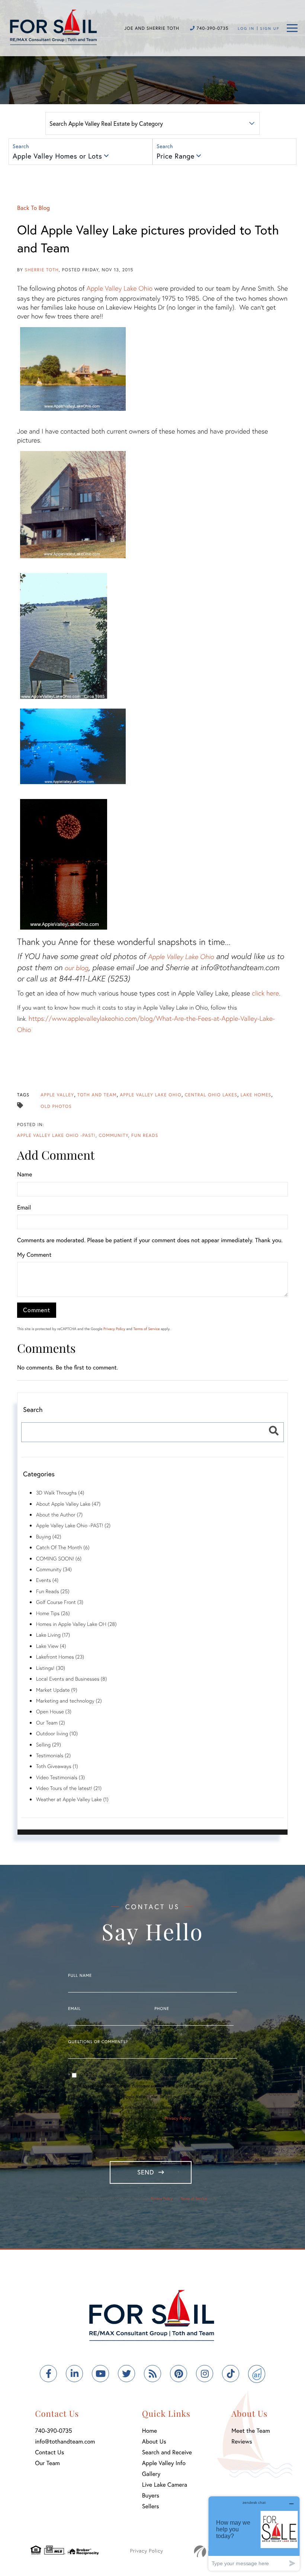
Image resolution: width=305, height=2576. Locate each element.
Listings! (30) (51, 1668)
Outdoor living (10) (57, 1733)
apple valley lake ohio (151, 1095)
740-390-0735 (212, 28)
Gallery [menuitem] (151, 2474)
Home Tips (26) (53, 1613)
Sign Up (270, 28)
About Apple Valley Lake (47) (68, 1504)
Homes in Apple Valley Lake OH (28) (76, 1624)
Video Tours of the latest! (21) (69, 1788)
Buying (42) (49, 1536)
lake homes (256, 1095)
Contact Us (49, 2452)
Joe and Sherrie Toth (152, 28)
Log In (246, 28)
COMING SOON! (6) (59, 1558)
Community (113, 1136)
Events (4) (47, 1580)
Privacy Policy (114, 1329)
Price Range (176, 156)
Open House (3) (54, 1711)
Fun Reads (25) (53, 1591)
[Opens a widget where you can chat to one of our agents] (254, 2533)
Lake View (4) (51, 1646)
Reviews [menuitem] (242, 2441)
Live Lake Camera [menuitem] (165, 2485)
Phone (162, 2009)
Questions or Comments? (98, 2042)
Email (24, 1207)
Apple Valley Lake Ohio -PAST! (56, 1136)
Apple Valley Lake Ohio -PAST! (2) (73, 1525)
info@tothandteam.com (65, 2441)
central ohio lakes (211, 1095)
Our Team (47, 2463)
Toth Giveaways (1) (57, 1766)
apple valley (57, 1095)
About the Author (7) (59, 1514)
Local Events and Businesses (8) (71, 1679)
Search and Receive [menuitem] (167, 2452)
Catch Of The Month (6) (63, 1547)
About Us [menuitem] (154, 2441)
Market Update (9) (57, 1690)
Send (146, 2172)
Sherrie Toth (42, 270)
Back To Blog (33, 208)
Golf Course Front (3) (60, 1602)
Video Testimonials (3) (60, 1777)
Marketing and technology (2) (69, 1701)
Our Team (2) (51, 1722)
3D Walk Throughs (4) (60, 1492)
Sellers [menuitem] (151, 2506)
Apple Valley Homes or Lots (57, 156)
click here (265, 993)
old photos (56, 1107)
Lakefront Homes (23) (60, 1657)
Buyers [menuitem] (151, 2495)
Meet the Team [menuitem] (251, 2431)
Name (25, 1174)
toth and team (97, 1095)
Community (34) (54, 1569)
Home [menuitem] (150, 2431)
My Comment (34, 1255)
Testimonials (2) (53, 1755)
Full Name (80, 1976)
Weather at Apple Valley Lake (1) (72, 1799)
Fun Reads (145, 1136)
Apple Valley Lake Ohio (119, 288)
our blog (77, 968)
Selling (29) (49, 1744)
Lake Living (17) (53, 1635)
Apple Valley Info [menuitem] (164, 2463)
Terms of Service (146, 1329)
